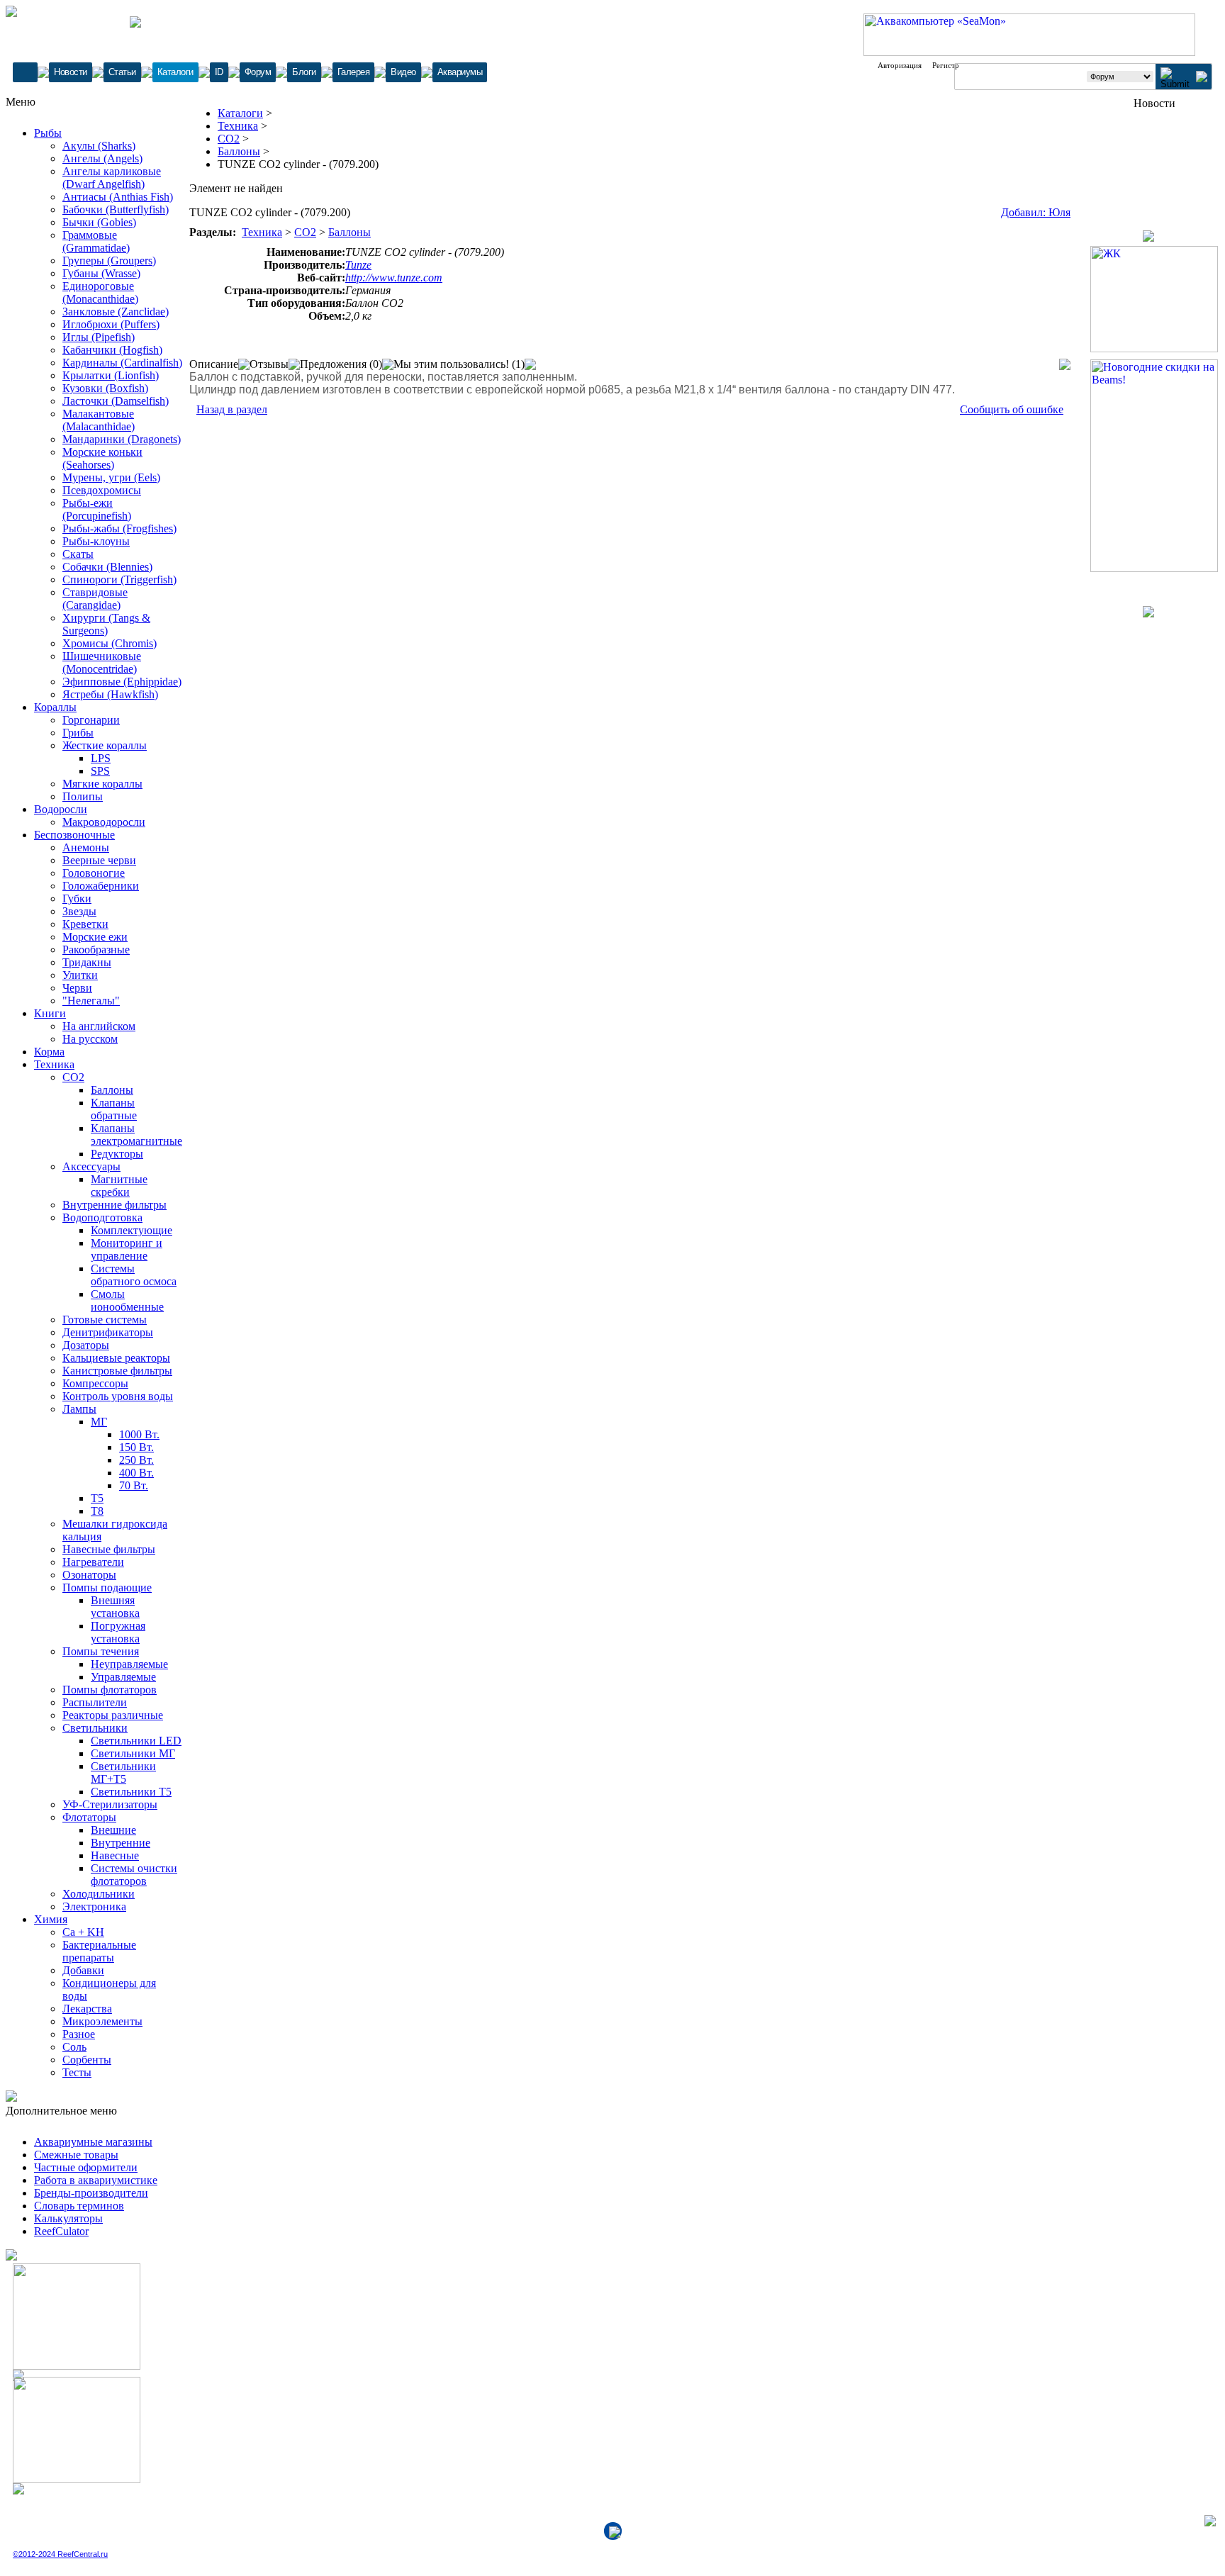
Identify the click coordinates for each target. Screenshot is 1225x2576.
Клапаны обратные (114, 1109)
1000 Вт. (139, 1434)
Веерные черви (99, 860)
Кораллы (55, 707)
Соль (74, 2047)
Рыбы (48, 133)
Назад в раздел (232, 409)
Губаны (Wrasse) (101, 273)
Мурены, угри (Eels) (111, 477)
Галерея (354, 72)
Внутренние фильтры (114, 1205)
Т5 (97, 1498)
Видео (403, 72)
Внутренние (121, 1843)
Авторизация (900, 65)
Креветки (85, 924)
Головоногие (94, 873)
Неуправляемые (129, 1664)
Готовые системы (105, 1320)
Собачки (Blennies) (107, 567)
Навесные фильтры (109, 1549)
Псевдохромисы (102, 490)
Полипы (83, 796)
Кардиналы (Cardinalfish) (122, 363)
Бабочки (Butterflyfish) (116, 209)
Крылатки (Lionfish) (111, 375)
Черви (77, 988)
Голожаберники (101, 886)
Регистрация (953, 65)
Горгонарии (91, 720)
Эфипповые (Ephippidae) (122, 682)
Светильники (95, 1728)
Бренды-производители (91, 2193)
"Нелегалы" (91, 1001)
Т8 (97, 1511)
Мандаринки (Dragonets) (122, 439)
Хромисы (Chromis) (110, 643)
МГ (99, 1422)
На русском (90, 1039)
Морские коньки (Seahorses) (102, 458)
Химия (51, 1919)
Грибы (78, 733)
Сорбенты (87, 2060)
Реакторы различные (113, 1715)
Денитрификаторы (108, 1332)
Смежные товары (76, 2155)
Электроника (94, 1906)
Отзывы (269, 364)
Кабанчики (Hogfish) (112, 350)
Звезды (79, 911)
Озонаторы (89, 1575)
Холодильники (99, 1894)
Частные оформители (86, 2167)
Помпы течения (101, 1651)
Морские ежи (95, 937)
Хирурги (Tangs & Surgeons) (106, 624)
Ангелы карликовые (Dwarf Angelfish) (112, 178)
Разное (79, 2034)
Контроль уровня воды (118, 1396)
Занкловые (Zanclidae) (116, 312)
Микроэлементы (102, 2021)
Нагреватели (93, 1562)
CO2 (73, 1077)
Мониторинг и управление (127, 1249)
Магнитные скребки (119, 1186)
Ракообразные (96, 950)
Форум (258, 72)
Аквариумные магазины (93, 2142)
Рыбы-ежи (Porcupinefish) (97, 509)
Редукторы (117, 1154)
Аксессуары (91, 1166)
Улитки (80, 975)
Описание (214, 364)
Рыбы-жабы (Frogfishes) (119, 528)
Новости (71, 72)
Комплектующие (132, 1230)
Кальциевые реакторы (116, 1358)
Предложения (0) (341, 364)
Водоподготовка (102, 1217)
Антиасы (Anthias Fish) (118, 197)
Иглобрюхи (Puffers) (111, 324)
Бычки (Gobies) (99, 222)
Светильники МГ (133, 1753)
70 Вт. (134, 1485)
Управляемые (123, 1677)
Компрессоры (95, 1383)
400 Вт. (136, 1473)
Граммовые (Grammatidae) (96, 241)
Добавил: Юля (1036, 212)
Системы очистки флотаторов (134, 1875)
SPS (100, 771)
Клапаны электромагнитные (136, 1135)
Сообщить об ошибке (1012, 409)
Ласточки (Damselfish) (116, 401)
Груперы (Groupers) (109, 261)
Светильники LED (136, 1741)
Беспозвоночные (74, 835)
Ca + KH (83, 1932)
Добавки (83, 1970)
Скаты (78, 554)
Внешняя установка (115, 1607)
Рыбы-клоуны (96, 541)
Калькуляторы (68, 2218)
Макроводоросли (104, 822)
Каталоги (175, 72)
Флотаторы (89, 1817)
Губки (77, 898)
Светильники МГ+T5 (123, 1773)
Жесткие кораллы (105, 745)
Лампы (79, 1409)
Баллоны (112, 1090)
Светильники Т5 (131, 1792)
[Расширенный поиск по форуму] (1202, 78)
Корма (49, 1052)
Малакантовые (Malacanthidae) (99, 420)
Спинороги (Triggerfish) (119, 579)
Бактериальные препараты (99, 1951)
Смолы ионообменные (127, 1300)
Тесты (77, 2072)
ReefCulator (61, 2231)
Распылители (95, 1702)
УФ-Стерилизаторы (110, 1804)
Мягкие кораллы (102, 784)
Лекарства (87, 2009)
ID (219, 72)
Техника (54, 1064)
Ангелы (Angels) (102, 158)
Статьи (122, 72)
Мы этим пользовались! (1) (459, 364)
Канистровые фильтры (117, 1371)
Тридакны (87, 962)
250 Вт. (136, 1460)
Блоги (304, 72)
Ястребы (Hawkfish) (110, 694)
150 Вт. (136, 1447)
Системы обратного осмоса (134, 1275)
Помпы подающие (107, 1587)
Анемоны (86, 847)
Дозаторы (86, 1345)
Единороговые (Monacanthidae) (100, 292)
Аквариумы (460, 72)
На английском (99, 1026)
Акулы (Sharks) (99, 146)
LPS (101, 758)
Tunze (358, 265)
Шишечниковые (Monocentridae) (102, 662)
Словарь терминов (79, 2206)
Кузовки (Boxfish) (105, 388)
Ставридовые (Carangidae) (95, 599)
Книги (50, 1013)
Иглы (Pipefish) (99, 337)
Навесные (115, 1855)
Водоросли (61, 809)
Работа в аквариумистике (96, 2180)
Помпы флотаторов (110, 1690)
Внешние (113, 1830)
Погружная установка (118, 1632)
